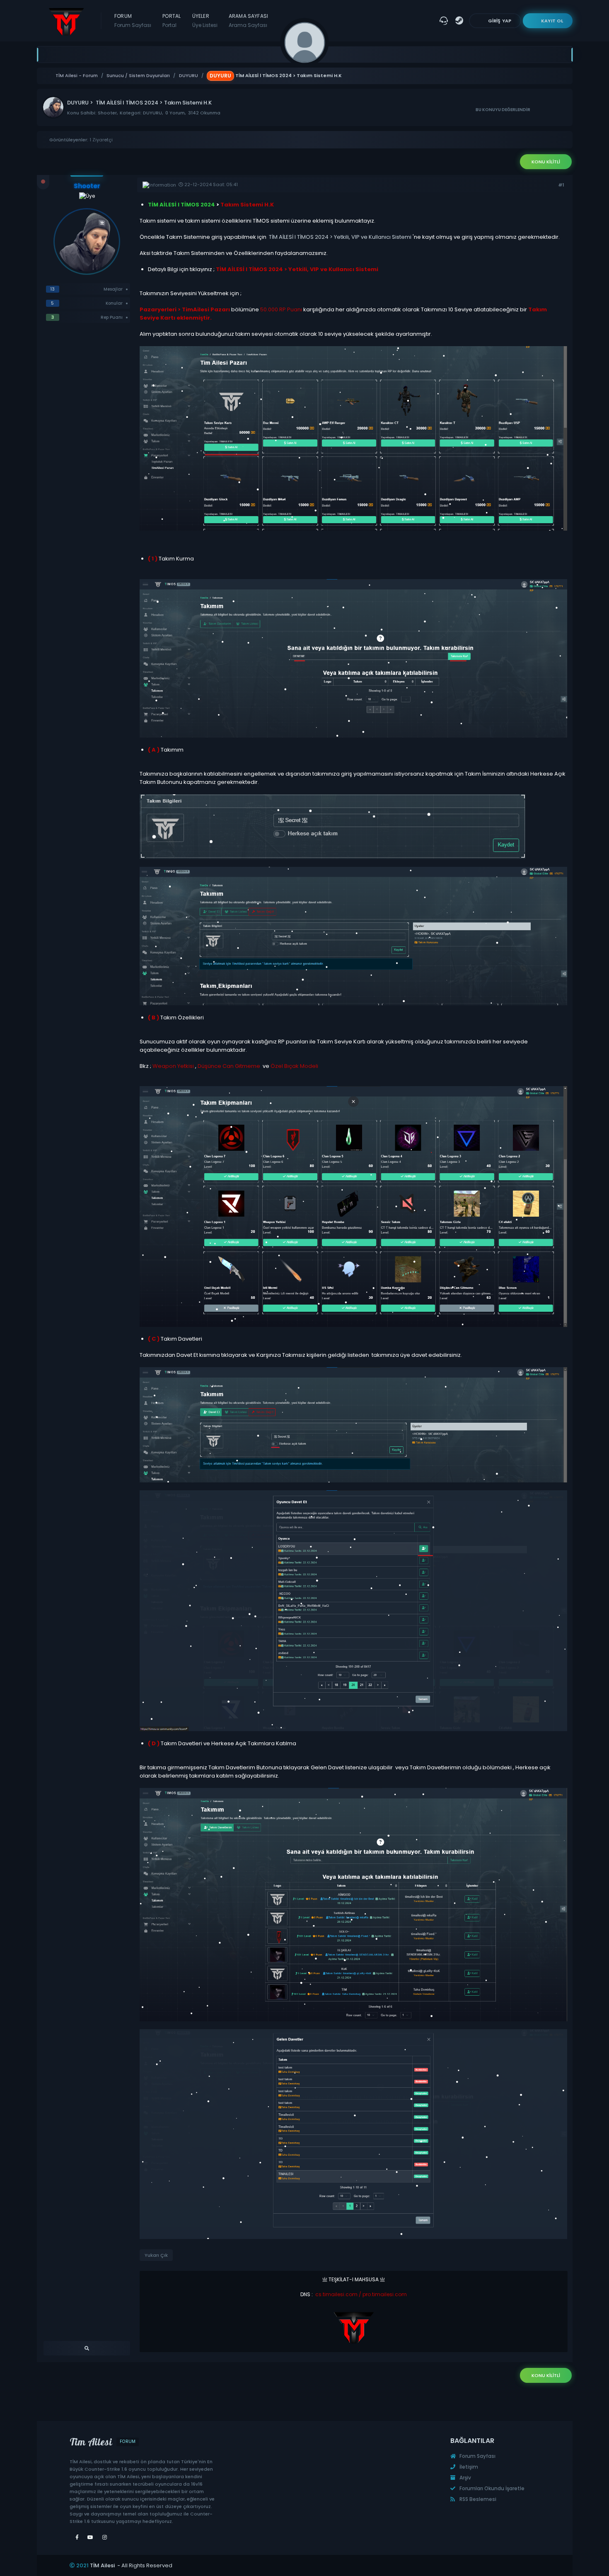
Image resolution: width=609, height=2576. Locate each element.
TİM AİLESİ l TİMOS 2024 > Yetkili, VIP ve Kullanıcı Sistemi (341, 237)
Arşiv (465, 2478)
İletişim (468, 2467)
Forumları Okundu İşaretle (491, 2488)
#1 (561, 185)
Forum (133, 21)
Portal (172, 21)
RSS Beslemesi (477, 2499)
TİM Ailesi (102, 2565)
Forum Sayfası (477, 2456)
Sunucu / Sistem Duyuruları (138, 76)
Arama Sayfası (248, 21)
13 (52, 289)
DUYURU (188, 76)
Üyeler (205, 21)
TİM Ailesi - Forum (77, 76)
